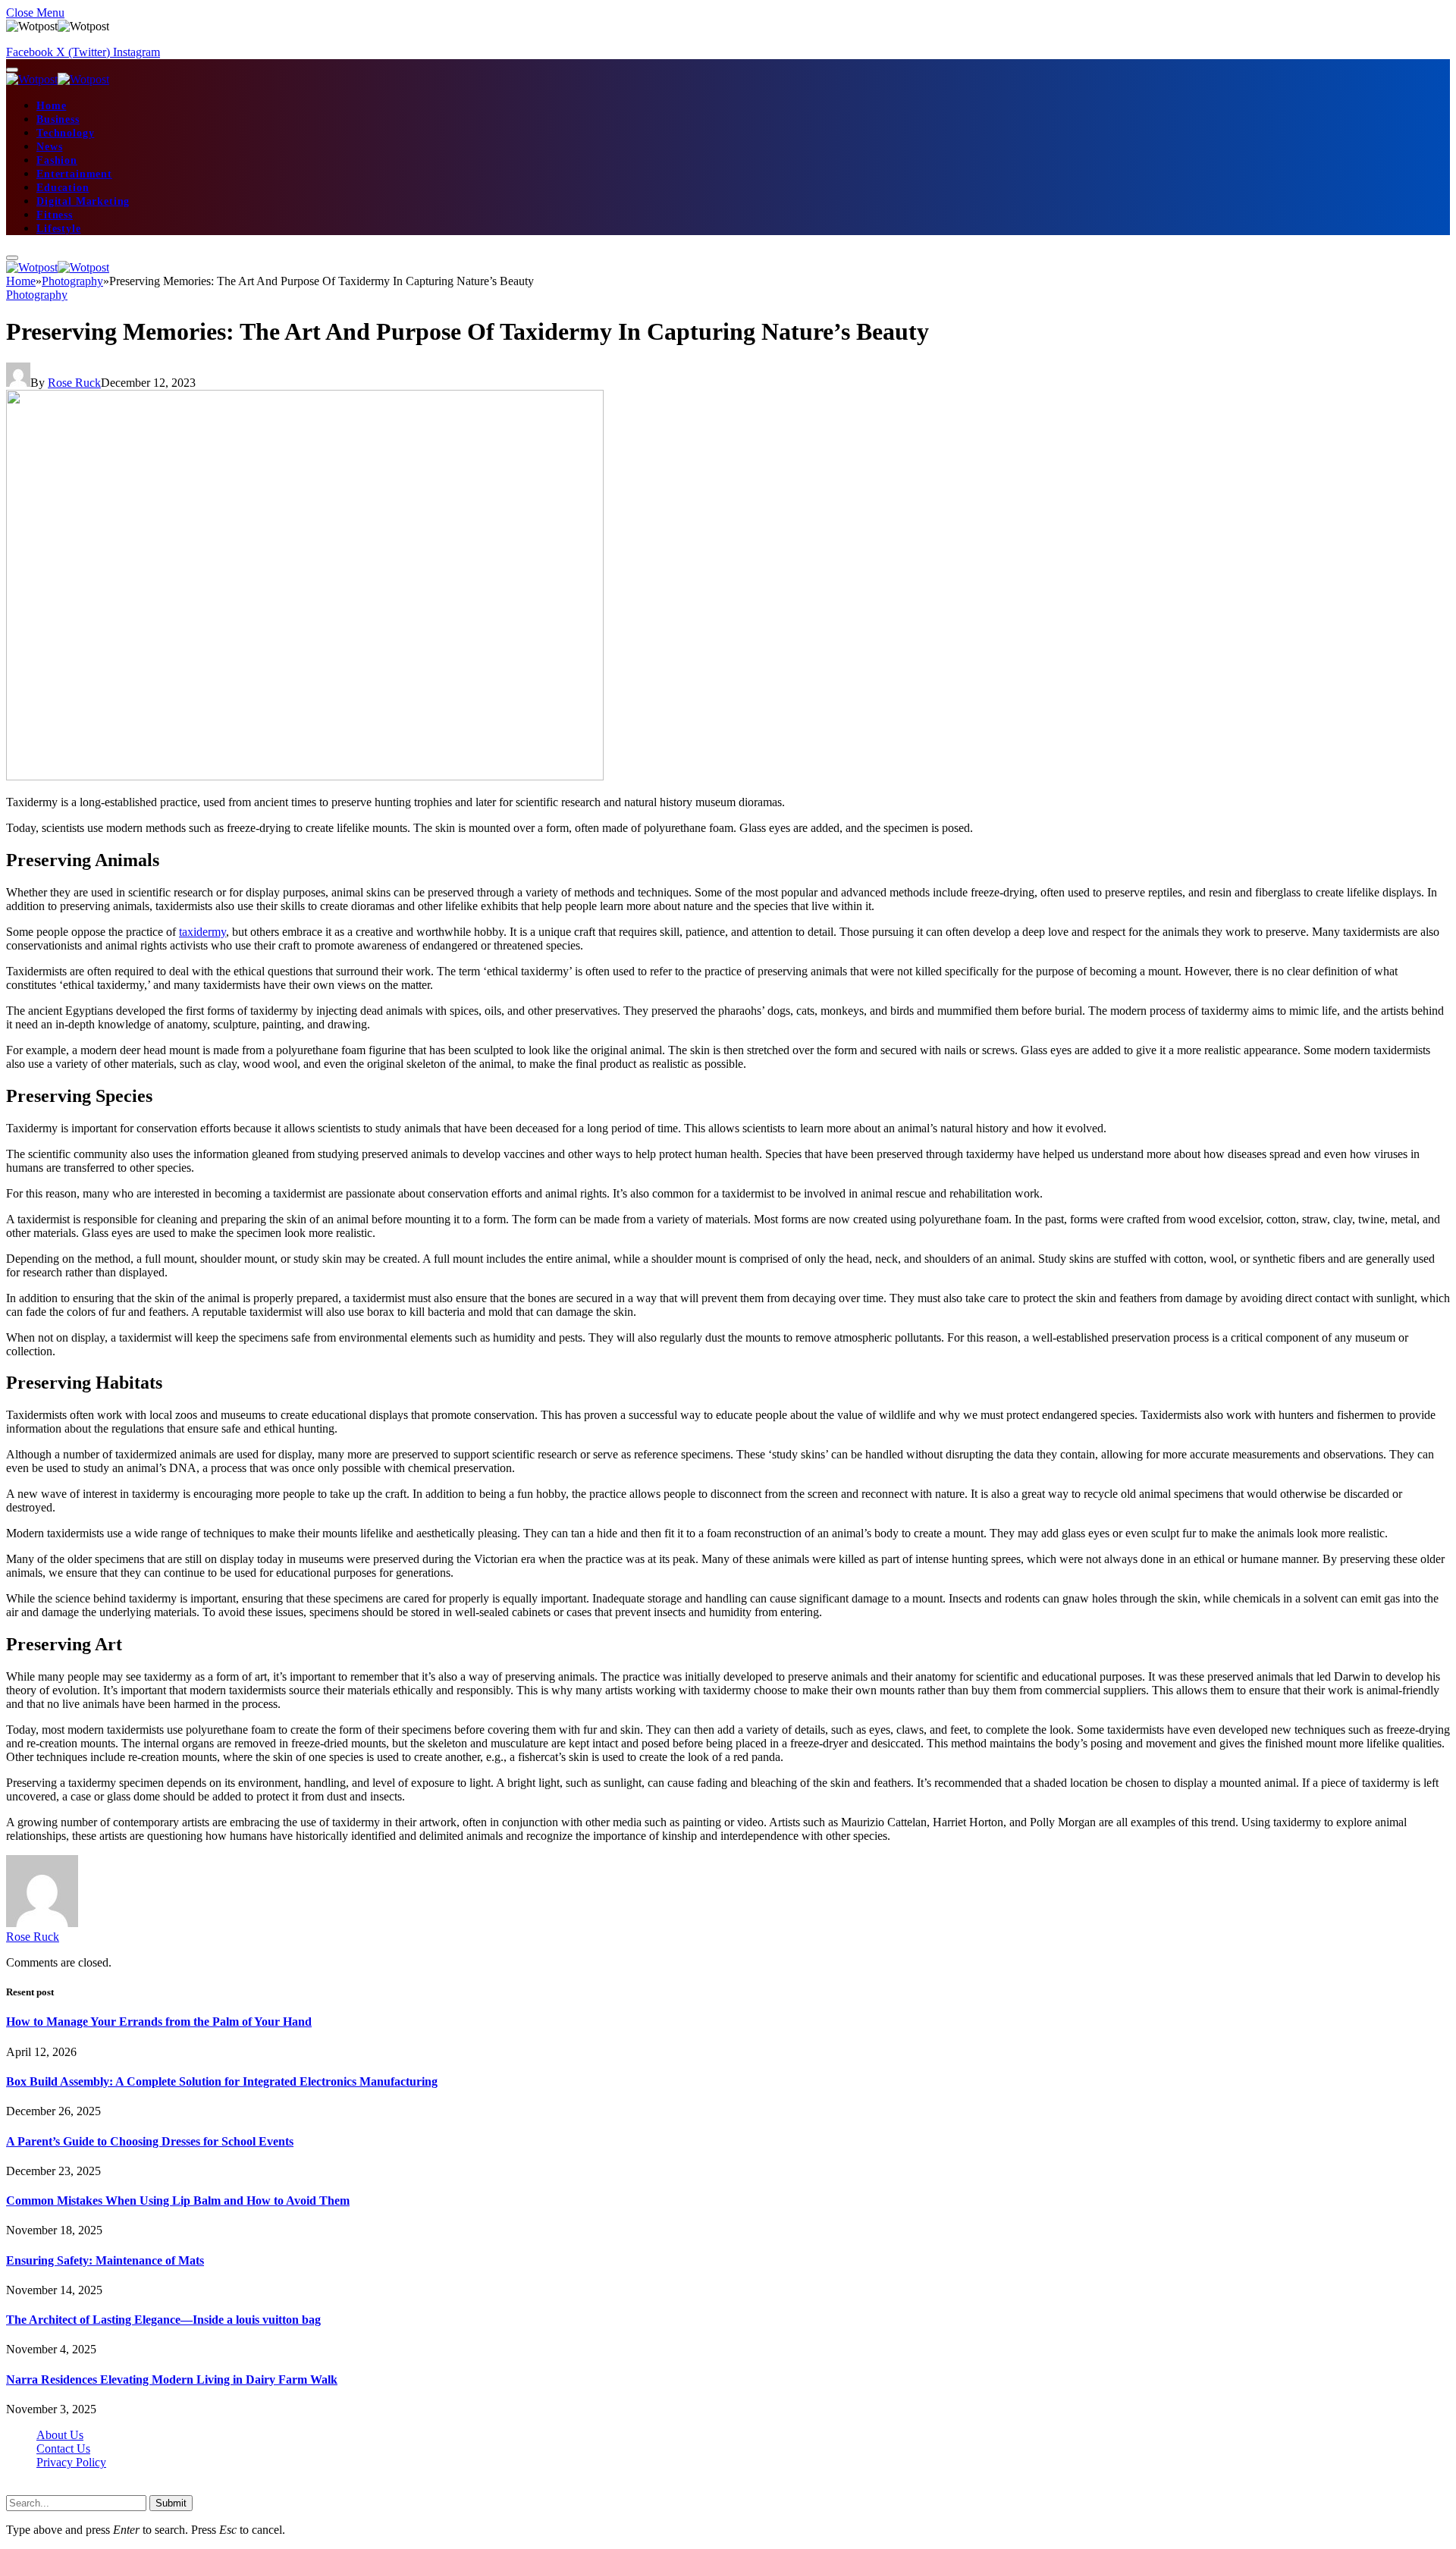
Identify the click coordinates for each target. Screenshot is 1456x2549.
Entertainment (74, 174)
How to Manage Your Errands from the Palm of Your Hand (159, 2022)
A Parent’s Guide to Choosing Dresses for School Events (150, 2141)
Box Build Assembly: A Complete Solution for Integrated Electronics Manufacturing (222, 2081)
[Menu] (12, 70)
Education (63, 188)
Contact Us (63, 2449)
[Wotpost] (58, 79)
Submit (171, 2503)
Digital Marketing (83, 201)
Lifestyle (59, 229)
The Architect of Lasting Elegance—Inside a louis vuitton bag (163, 2320)
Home (51, 106)
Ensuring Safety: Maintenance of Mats (105, 2260)
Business (58, 119)
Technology (65, 133)
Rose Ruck (74, 383)
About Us (60, 2435)
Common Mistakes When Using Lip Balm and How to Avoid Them (178, 2201)
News (49, 147)
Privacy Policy (71, 2462)
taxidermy (202, 932)
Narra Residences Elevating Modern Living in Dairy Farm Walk (172, 2379)
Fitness (55, 215)
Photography (37, 295)
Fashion (57, 160)
